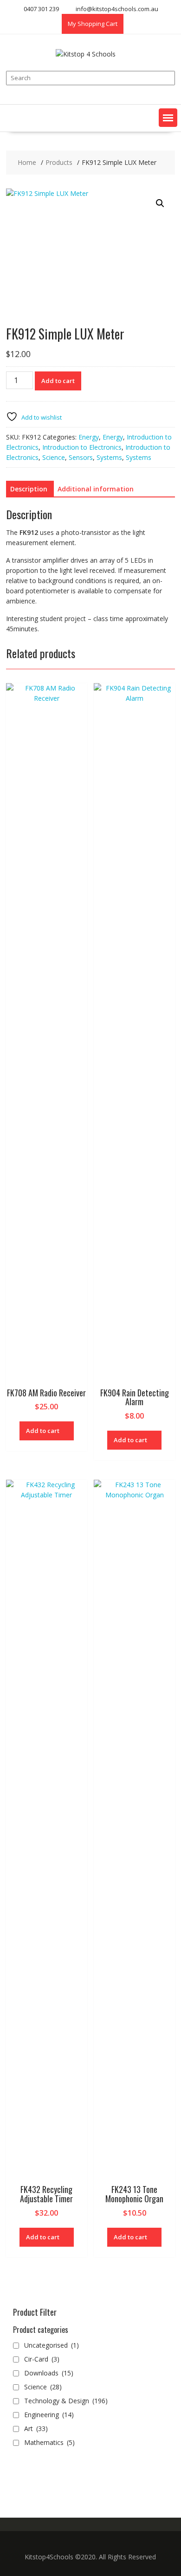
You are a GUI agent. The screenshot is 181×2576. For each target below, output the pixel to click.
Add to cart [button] (43, 1431)
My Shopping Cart (93, 24)
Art (36, 2428)
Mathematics (49, 2442)
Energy (89, 437)
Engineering (49, 2415)
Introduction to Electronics (82, 447)
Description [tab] (29, 489)
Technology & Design (66, 2401)
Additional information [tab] (96, 489)
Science (54, 457)
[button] (168, 118)
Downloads (49, 2373)
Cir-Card (42, 2359)
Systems (109, 457)
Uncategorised (52, 2345)
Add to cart (58, 381)
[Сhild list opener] (80, 2373)
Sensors (81, 457)
